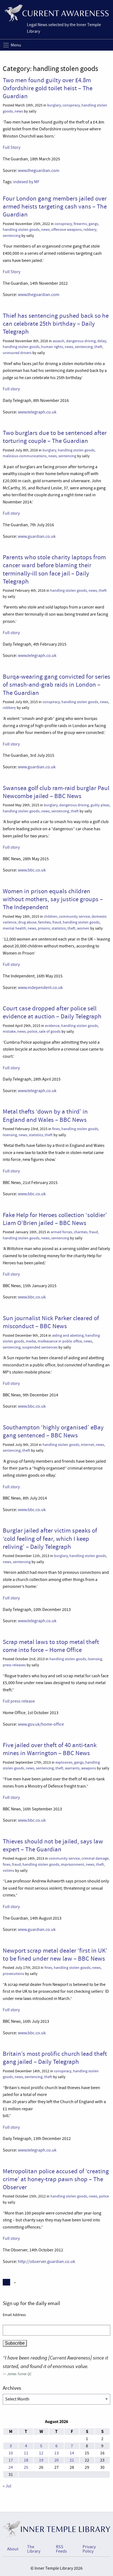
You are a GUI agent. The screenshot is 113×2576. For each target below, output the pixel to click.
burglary (54, 105)
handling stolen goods (21, 230)
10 (11, 2453)
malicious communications (25, 456)
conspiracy (71, 105)
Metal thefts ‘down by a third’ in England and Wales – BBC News (45, 1115)
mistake (9, 1031)
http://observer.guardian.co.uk (46, 2262)
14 (72, 2453)
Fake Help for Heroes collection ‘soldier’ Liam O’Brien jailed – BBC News (55, 1219)
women (83, 928)
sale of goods (50, 1031)
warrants (72, 1768)
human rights (52, 347)
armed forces (61, 1232)
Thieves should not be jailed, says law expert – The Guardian (53, 1845)
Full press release (19, 1701)
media (31, 1341)
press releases (14, 1665)
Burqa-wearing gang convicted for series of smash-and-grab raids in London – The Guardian (56, 685)
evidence (52, 1026)
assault (59, 341)
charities (81, 1232)
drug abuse (27, 922)
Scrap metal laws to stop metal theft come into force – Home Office (51, 1646)
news (19, 111)
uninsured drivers (17, 353)
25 (26, 2467)
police (32, 1031)
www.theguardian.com (39, 171)
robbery (90, 230)
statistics (59, 928)
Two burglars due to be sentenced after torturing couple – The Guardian (55, 437)
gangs (93, 224)
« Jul (7, 2486)
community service (74, 916)
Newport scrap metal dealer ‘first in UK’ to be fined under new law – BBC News (55, 1954)
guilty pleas (100, 805)
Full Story (12, 147)
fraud (57, 922)
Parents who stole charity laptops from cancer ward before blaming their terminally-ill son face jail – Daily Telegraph (54, 569)
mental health (14, 928)
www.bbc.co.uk (32, 870)
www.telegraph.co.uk (37, 412)
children (51, 916)
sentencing (12, 236)
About (13, 2549)
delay (102, 341)
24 (11, 2467)
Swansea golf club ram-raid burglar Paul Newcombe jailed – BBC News (56, 792)
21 (72, 2460)
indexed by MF (26, 182)
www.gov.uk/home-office (41, 1724)
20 (56, 2460)
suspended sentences (40, 1347)
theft (98, 347)
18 (26, 2460)
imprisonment (73, 1864)
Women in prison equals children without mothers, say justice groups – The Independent (53, 899)
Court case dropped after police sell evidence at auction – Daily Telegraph (52, 1012)
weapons (89, 1768)
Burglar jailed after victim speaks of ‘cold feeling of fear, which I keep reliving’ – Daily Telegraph (50, 1538)
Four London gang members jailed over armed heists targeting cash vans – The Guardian (55, 206)
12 (41, 2453)
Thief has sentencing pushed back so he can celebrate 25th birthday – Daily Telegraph (56, 324)
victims (9, 1871)
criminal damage (95, 1858)
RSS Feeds (61, 2549)
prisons (44, 928)
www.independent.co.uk (40, 988)
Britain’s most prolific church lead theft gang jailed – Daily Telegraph (55, 2058)
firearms (80, 224)
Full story (11, 389)
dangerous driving (81, 341)
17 (11, 2460)
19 (41, 2460)
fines (56, 1129)
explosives (64, 1762)
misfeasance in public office (60, 1341)
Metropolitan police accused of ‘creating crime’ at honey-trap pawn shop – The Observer (56, 2179)
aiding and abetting (68, 1335)
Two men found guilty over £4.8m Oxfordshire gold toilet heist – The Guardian (48, 88)
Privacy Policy (89, 2549)
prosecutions (13, 1974)
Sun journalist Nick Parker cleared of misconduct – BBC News (51, 1322)
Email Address (14, 2315)
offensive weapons (67, 230)
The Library (34, 2549)
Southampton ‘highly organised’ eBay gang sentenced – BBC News (53, 1431)
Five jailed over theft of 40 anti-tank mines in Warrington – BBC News (50, 1749)
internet (87, 1445)
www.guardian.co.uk (37, 536)
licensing (10, 1135)
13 (56, 2453)
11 (26, 2453)
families (44, 922)
